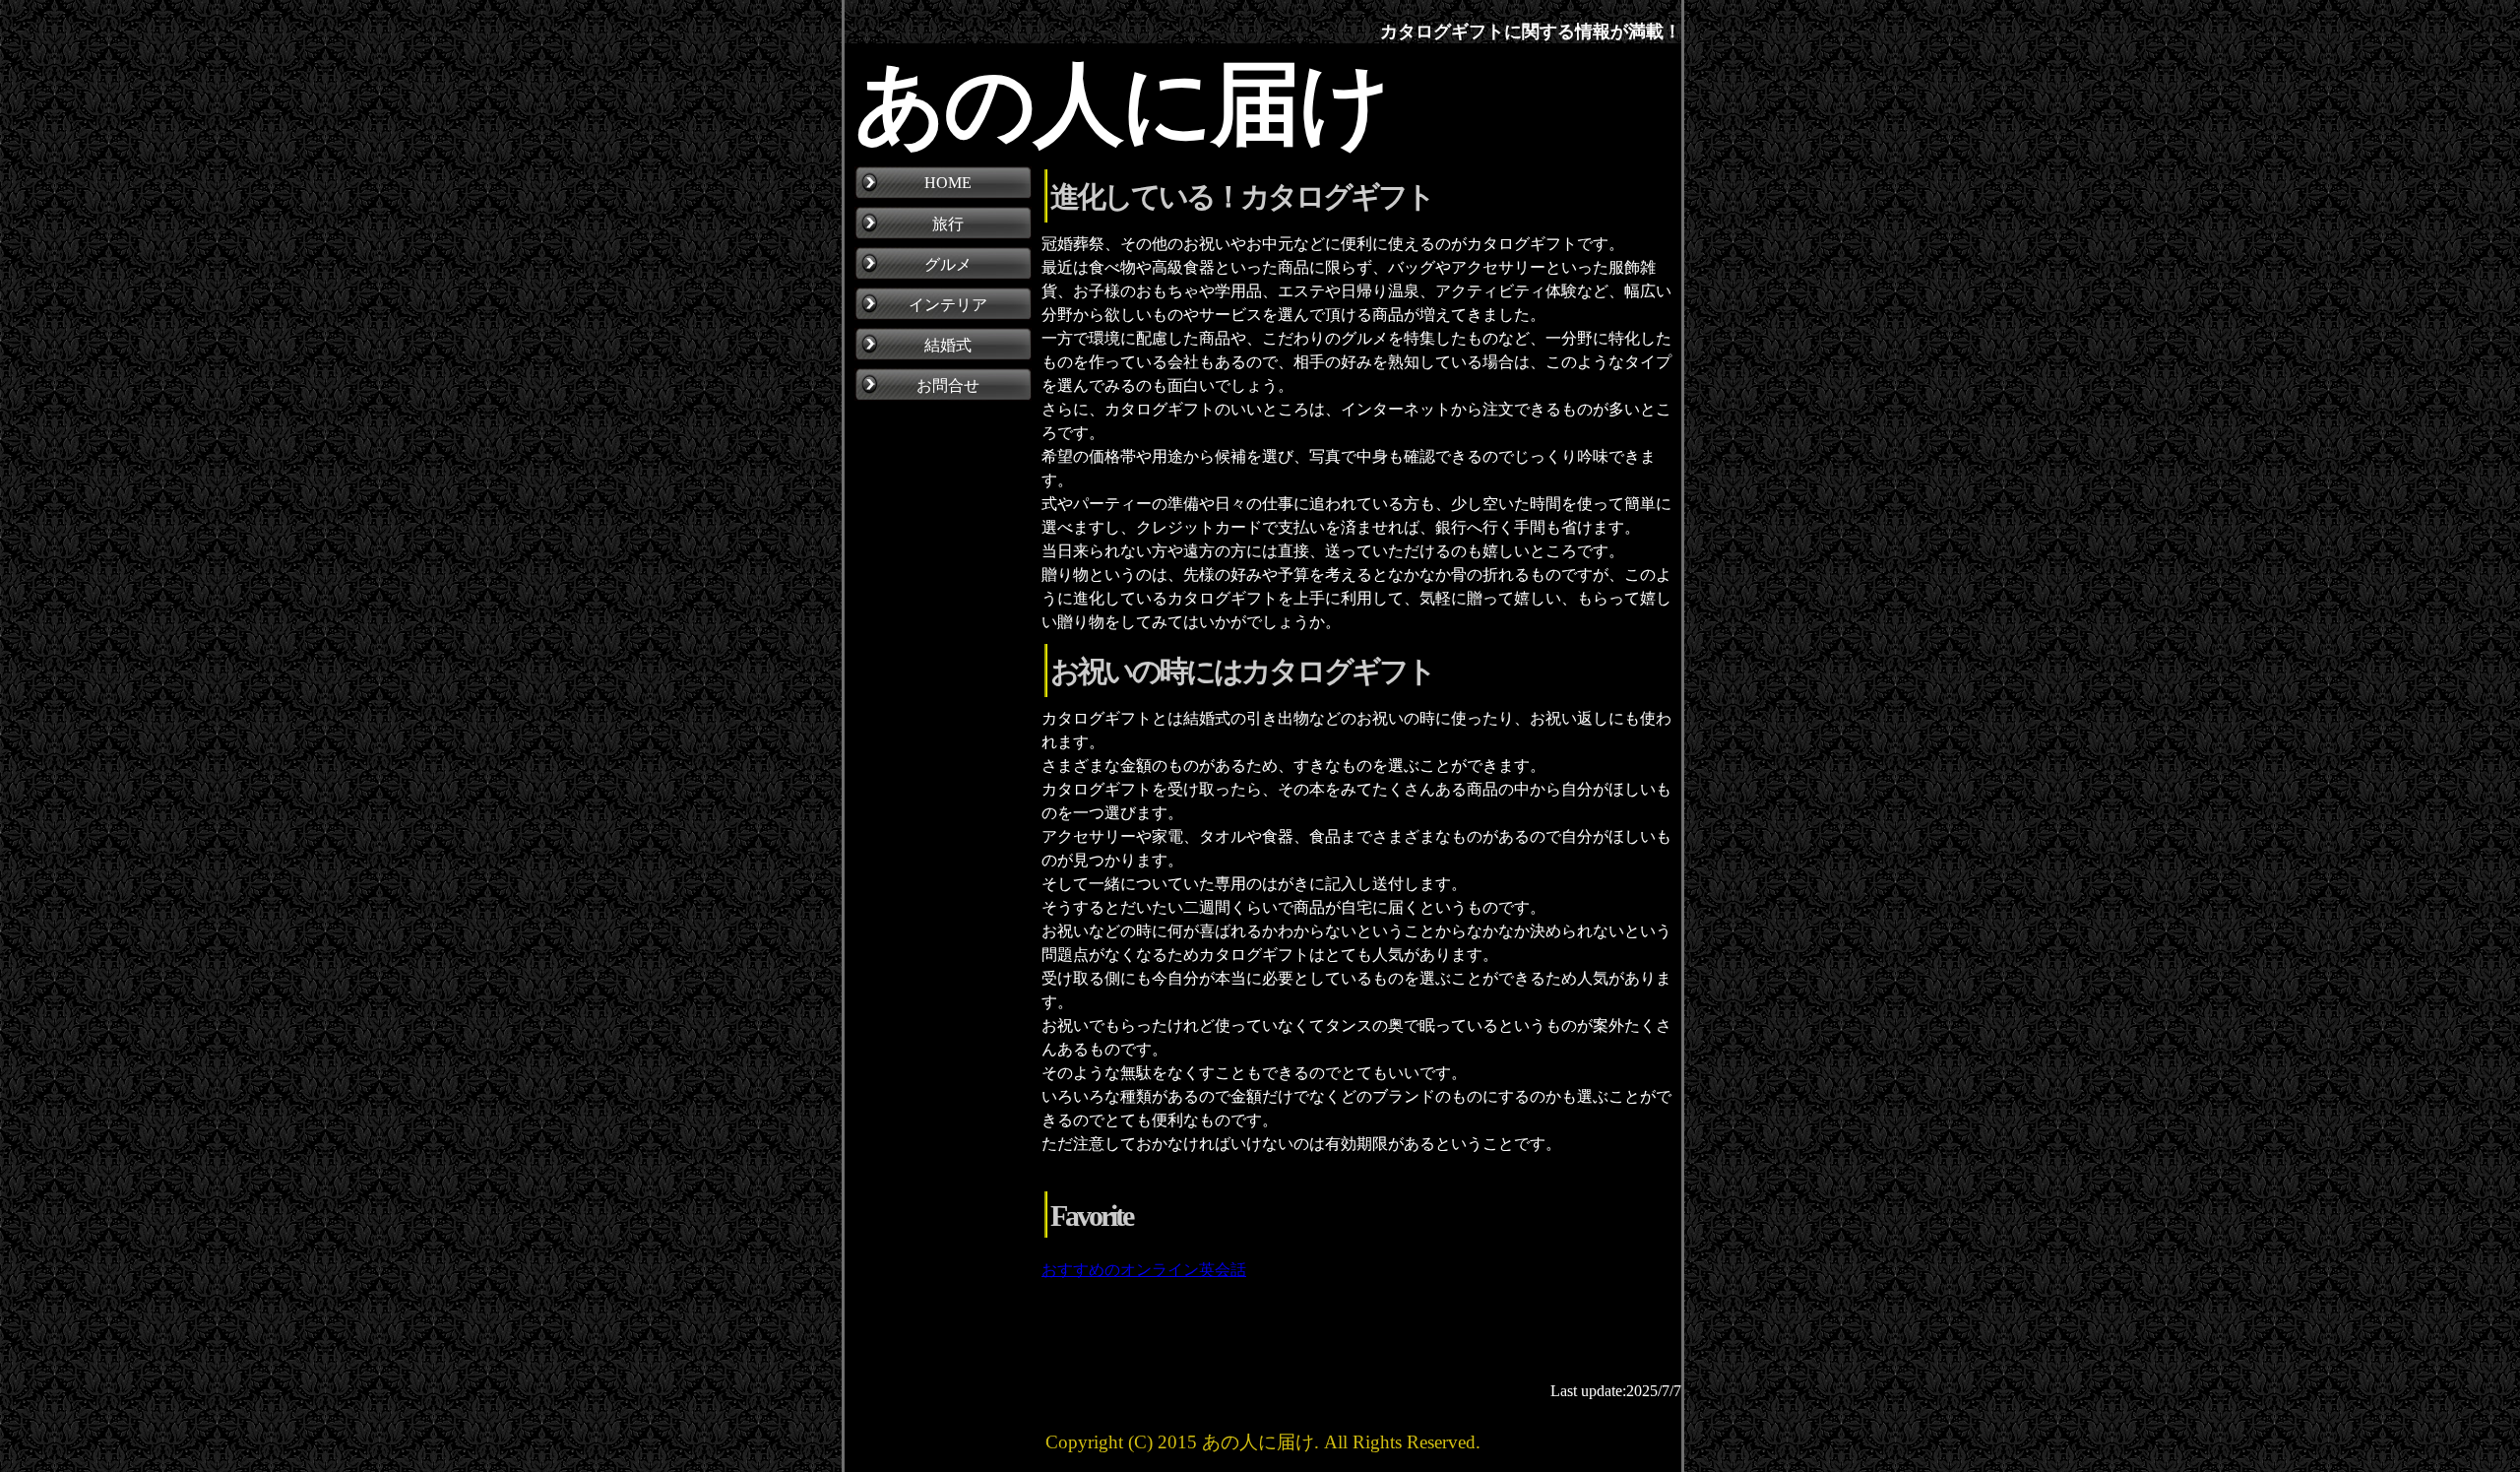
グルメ (948, 264)
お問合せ (948, 385)
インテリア (948, 305)
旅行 (948, 224)
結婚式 (948, 345)
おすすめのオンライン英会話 (1144, 1270)
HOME (948, 183)
